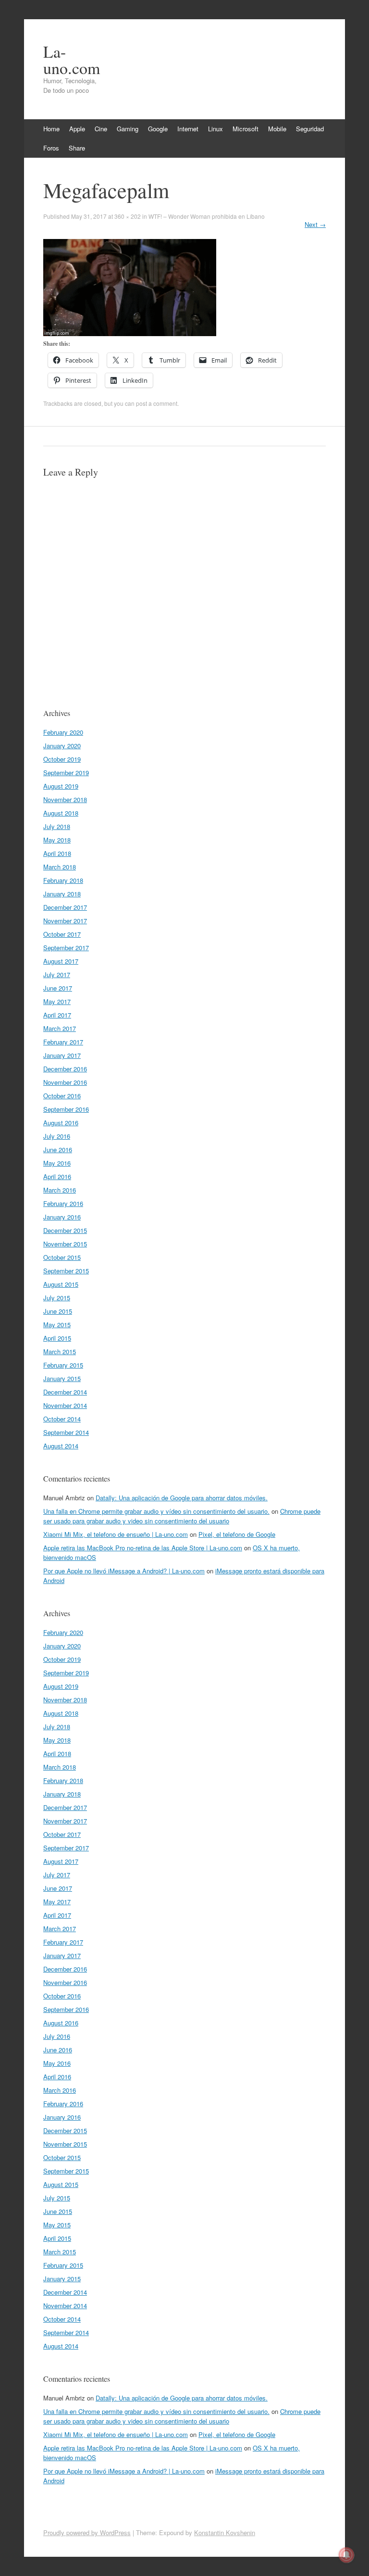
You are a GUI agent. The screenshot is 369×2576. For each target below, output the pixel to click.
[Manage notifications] (346, 2555)
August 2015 (61, 1284)
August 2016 (61, 1123)
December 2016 (65, 1069)
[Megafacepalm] (130, 333)
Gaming (128, 129)
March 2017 (60, 1028)
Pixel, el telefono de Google (237, 1534)
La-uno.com (72, 60)
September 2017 (66, 948)
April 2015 (57, 1338)
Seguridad (310, 129)
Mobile (277, 129)
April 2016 (57, 1176)
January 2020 (62, 746)
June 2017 (58, 988)
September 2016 (66, 1109)
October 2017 (62, 934)
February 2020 (63, 732)
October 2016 (62, 1096)
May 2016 (57, 1163)
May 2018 (57, 840)
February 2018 (63, 880)
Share (77, 148)
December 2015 (65, 1230)
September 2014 (66, 1432)
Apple (77, 129)
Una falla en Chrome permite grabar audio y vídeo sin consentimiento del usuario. (156, 1511)
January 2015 (62, 1378)
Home (51, 129)
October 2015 (62, 1257)
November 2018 (65, 799)
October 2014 (62, 1419)
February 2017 (63, 1042)
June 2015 (58, 1311)
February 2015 (63, 1365)
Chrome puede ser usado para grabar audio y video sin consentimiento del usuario (182, 1516)
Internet (188, 129)
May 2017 (57, 1001)
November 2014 (65, 1405)
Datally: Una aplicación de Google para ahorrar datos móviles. (182, 1498)
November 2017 (65, 921)
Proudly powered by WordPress (87, 2532)
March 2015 (60, 1351)
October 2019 (62, 759)
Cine (101, 129)
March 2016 (60, 1190)
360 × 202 (128, 216)
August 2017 (61, 961)
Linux (215, 129)
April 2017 (57, 1015)
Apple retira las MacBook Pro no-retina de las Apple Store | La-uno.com (143, 1548)
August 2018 (61, 813)
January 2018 (62, 894)
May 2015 (57, 1325)
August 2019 (61, 786)
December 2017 (65, 907)
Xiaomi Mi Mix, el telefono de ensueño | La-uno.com (116, 1534)
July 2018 (57, 826)
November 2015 (65, 1244)
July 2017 (57, 974)
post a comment (157, 403)
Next (315, 224)
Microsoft (246, 129)
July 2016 (57, 1136)
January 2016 (62, 1217)
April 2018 (57, 853)
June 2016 (58, 1150)
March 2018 (60, 867)
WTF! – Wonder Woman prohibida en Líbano (207, 216)
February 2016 (63, 1203)
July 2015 (57, 1298)
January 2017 (62, 1055)
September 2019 (66, 773)
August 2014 (61, 1446)
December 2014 (65, 1392)
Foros (51, 148)
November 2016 (65, 1082)
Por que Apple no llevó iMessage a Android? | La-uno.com (124, 1571)
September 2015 (66, 1271)
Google (158, 129)
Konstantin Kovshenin (225, 2532)
